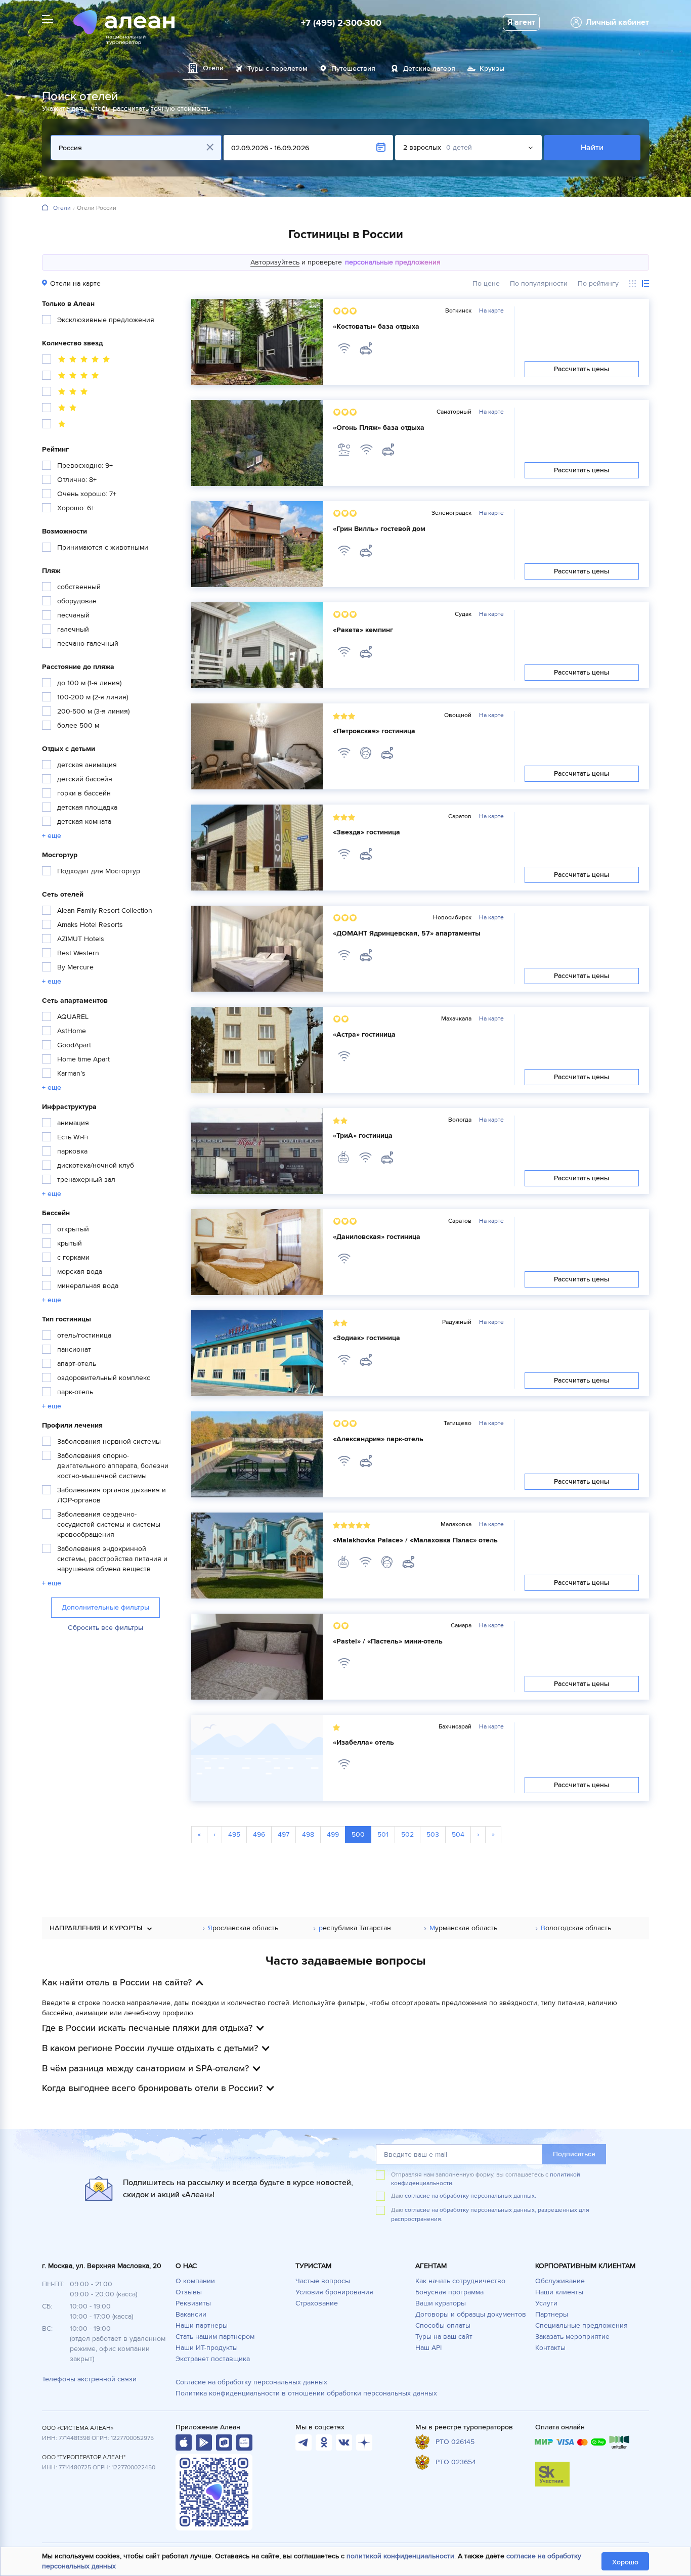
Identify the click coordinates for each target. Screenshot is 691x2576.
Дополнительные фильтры (105, 1607)
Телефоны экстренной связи (89, 2379)
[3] (66, 393)
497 (284, 1834)
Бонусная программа (449, 2292)
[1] (55, 425)
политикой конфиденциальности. (401, 2556)
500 (358, 1834)
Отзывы (189, 2292)
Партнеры (552, 2314)
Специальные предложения (581, 2325)
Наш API (428, 2348)
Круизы (492, 69)
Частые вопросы (323, 2281)
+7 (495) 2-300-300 (341, 23)
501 (383, 1834)
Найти (592, 148)
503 (433, 1834)
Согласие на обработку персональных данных (251, 2382)
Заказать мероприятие (572, 2337)
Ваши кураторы (441, 2303)
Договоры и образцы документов (471, 2314)
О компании (195, 2281)
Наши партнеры (202, 2325)
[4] (72, 377)
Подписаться (574, 2154)
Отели (62, 208)
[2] (61, 409)
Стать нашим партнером (215, 2337)
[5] (77, 361)
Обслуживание (560, 2281)
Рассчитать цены (582, 369)
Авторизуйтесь (275, 262)
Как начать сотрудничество (460, 2281)
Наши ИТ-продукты (207, 2348)
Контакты (550, 2348)
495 (234, 1834)
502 (407, 1834)
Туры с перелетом (277, 69)
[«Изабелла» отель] (257, 1758)
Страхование (317, 2303)
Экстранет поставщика (213, 2359)
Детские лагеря (429, 69)
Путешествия (353, 69)
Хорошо (625, 2562)
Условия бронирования (334, 2292)
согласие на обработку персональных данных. (470, 2196)
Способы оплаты (443, 2325)
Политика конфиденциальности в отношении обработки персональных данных (306, 2393)
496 (259, 1834)
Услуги (546, 2303)
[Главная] (45, 208)
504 (458, 1834)
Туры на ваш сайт (444, 2337)
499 (333, 1834)
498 (308, 1834)
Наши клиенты (559, 2292)
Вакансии (191, 2314)
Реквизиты (193, 2303)
